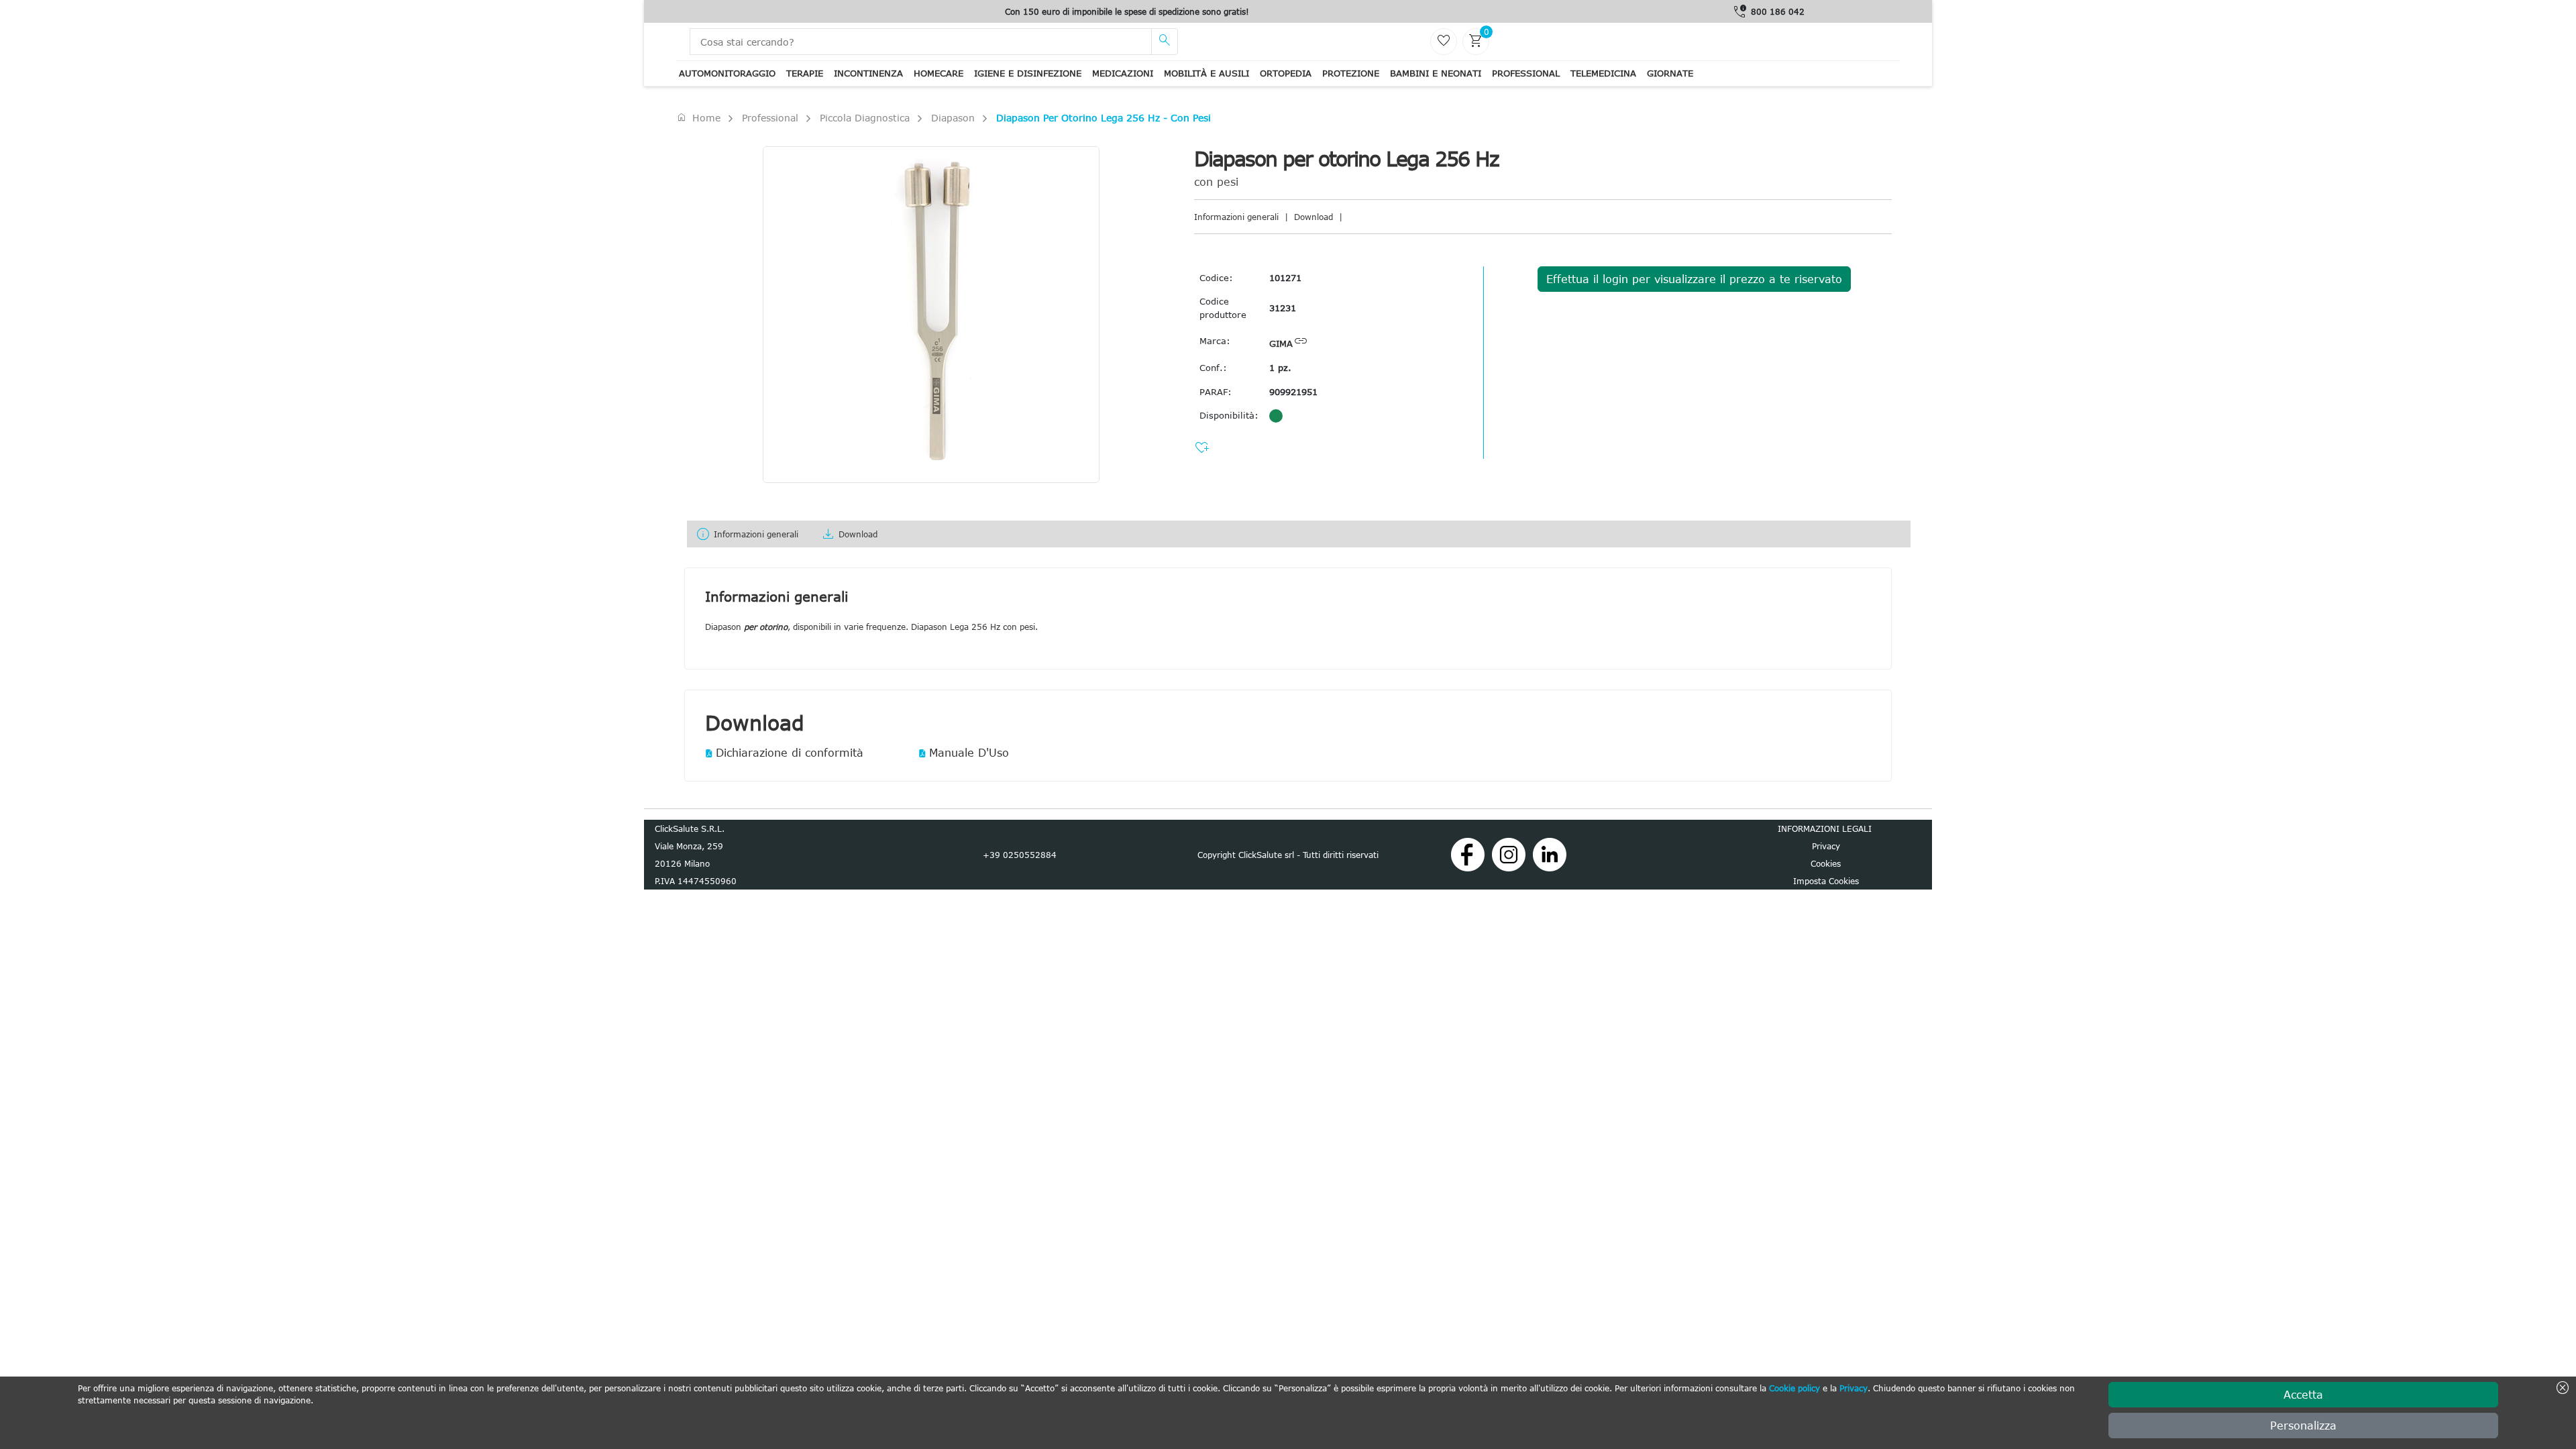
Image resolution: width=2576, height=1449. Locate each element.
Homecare (938, 73)
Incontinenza (868, 73)
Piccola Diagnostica (865, 118)
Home (698, 117)
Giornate (1670, 73)
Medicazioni (1123, 73)
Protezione (1351, 73)
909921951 (1293, 392)
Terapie (805, 73)
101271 (1285, 278)
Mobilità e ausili (1206, 73)
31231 (1283, 308)
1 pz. (1280, 368)
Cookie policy (1794, 1388)
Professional (1526, 73)
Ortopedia (1286, 73)
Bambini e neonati (1436, 73)
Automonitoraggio (727, 73)
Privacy (1854, 1388)
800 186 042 (1778, 11)
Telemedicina (1603, 73)
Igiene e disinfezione (1028, 73)
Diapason (953, 118)
